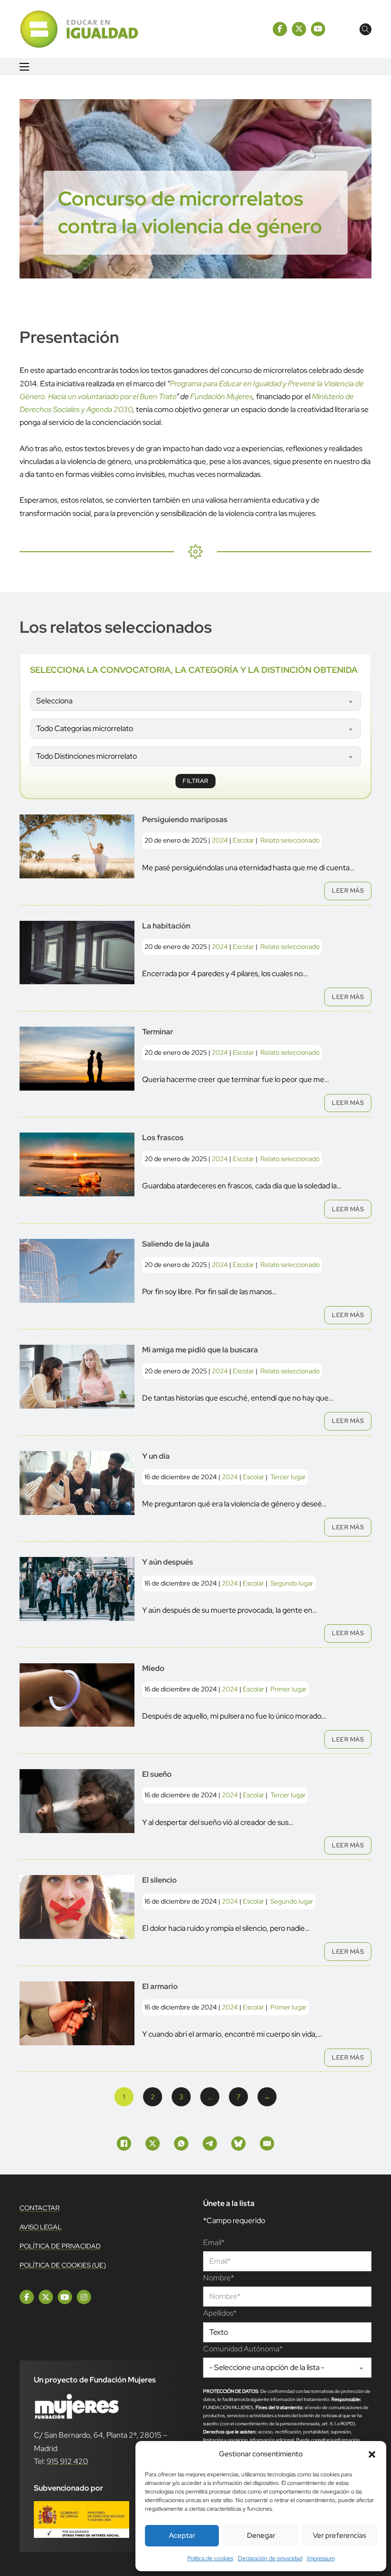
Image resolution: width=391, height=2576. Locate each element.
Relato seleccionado (290, 840)
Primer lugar (288, 1689)
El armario (160, 1986)
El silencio (159, 1880)
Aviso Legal (41, 2227)
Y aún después (168, 1562)
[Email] (267, 2143)
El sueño (157, 1774)
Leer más (348, 891)
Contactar (40, 2208)
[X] (153, 2143)
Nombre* (219, 2278)
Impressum (321, 2558)
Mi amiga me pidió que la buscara (200, 1350)
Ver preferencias (340, 2535)
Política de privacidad (60, 2246)
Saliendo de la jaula (176, 1244)
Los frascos (163, 1138)
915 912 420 (67, 2461)
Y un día (156, 1456)
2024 (220, 840)
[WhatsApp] (181, 2143)
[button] (372, 2454)
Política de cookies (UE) (63, 2265)
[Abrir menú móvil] (24, 67)
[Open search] (365, 29)
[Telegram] (210, 2143)
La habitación (166, 926)
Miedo (153, 1668)
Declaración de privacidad (270, 2558)
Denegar (261, 2535)
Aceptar (182, 2535)
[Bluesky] (238, 2143)
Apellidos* (220, 2313)
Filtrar (195, 781)
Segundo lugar (292, 1583)
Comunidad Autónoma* (243, 2349)
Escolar (243, 840)
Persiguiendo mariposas (185, 819)
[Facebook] (124, 2143)
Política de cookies (210, 2558)
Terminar (158, 1032)
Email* (214, 2242)
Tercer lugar (288, 1477)
